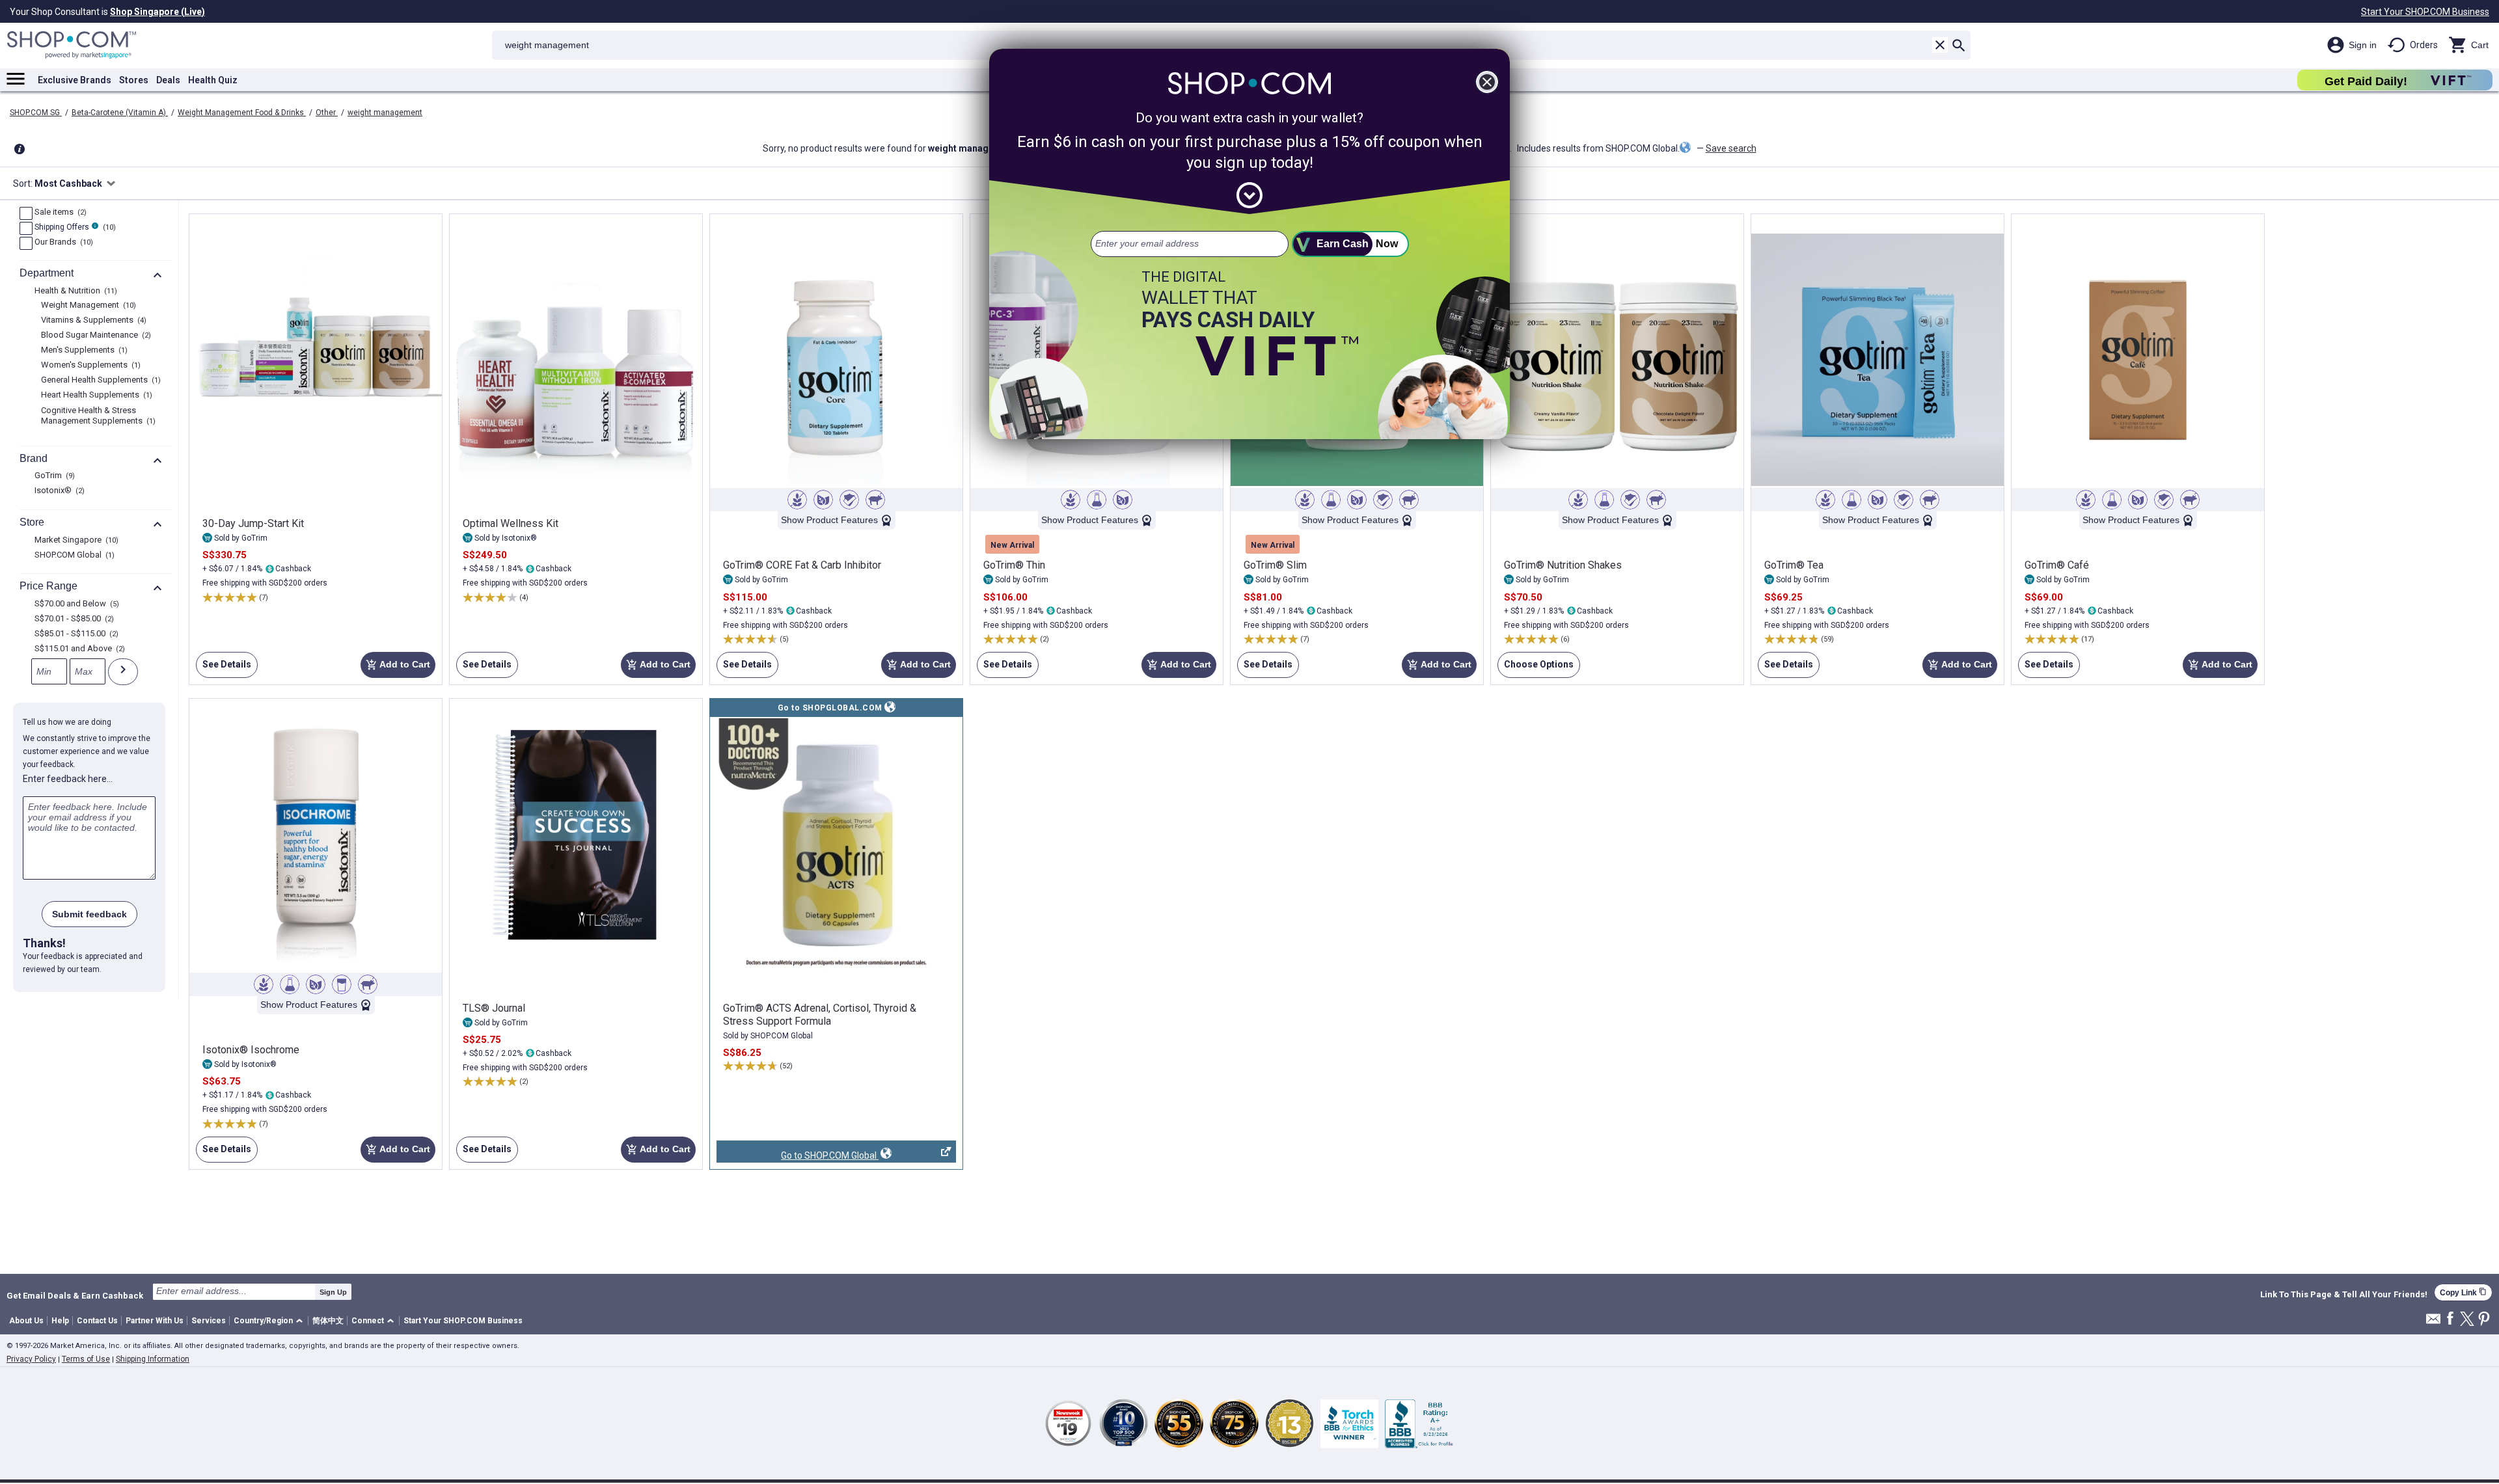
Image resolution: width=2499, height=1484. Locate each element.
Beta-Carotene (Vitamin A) (120, 113)
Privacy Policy (31, 1359)
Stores (134, 80)
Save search (1731, 148)
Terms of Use (86, 1359)
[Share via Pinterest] (2484, 1320)
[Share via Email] (2433, 1322)
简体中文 (328, 1321)
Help (60, 1321)
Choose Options (1536, 668)
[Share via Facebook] (2450, 1319)
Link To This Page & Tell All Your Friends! (2344, 1295)
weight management (385, 113)
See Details (224, 668)
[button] (270, 1321)
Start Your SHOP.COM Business (2425, 12)
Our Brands (62, 243)
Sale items (59, 213)
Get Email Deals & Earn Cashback (75, 1295)
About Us (26, 1321)
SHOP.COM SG (36, 113)
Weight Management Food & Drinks (242, 113)
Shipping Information (153, 1359)
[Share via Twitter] (2467, 1320)
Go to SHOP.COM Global (798, 1156)
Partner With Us (155, 1321)
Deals (168, 80)
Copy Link (2463, 1292)
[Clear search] (1940, 45)
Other (327, 113)
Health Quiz (213, 80)
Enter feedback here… (68, 779)
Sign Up (333, 1292)
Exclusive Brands (75, 80)
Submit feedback (89, 914)
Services (209, 1321)
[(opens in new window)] (836, 844)
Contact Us (97, 1321)
